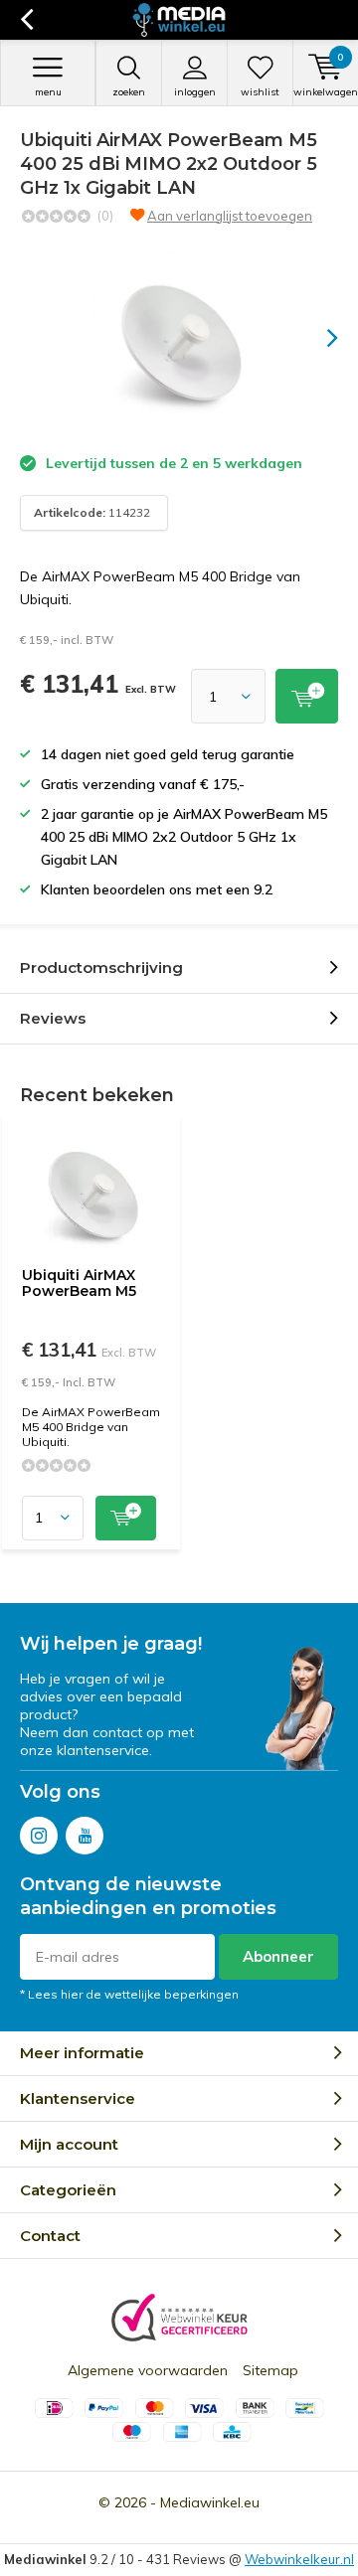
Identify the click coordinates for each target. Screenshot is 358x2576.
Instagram (39, 1836)
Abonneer (278, 1956)
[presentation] (318, 338)
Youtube (85, 1836)
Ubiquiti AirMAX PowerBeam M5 (79, 1283)
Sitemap (270, 2370)
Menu (48, 92)
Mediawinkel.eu (210, 2502)
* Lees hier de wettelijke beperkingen (129, 1994)
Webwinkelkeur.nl (299, 2559)
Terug (26, 20)
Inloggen (195, 92)
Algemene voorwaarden (148, 2370)
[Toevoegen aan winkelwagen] (307, 696)
